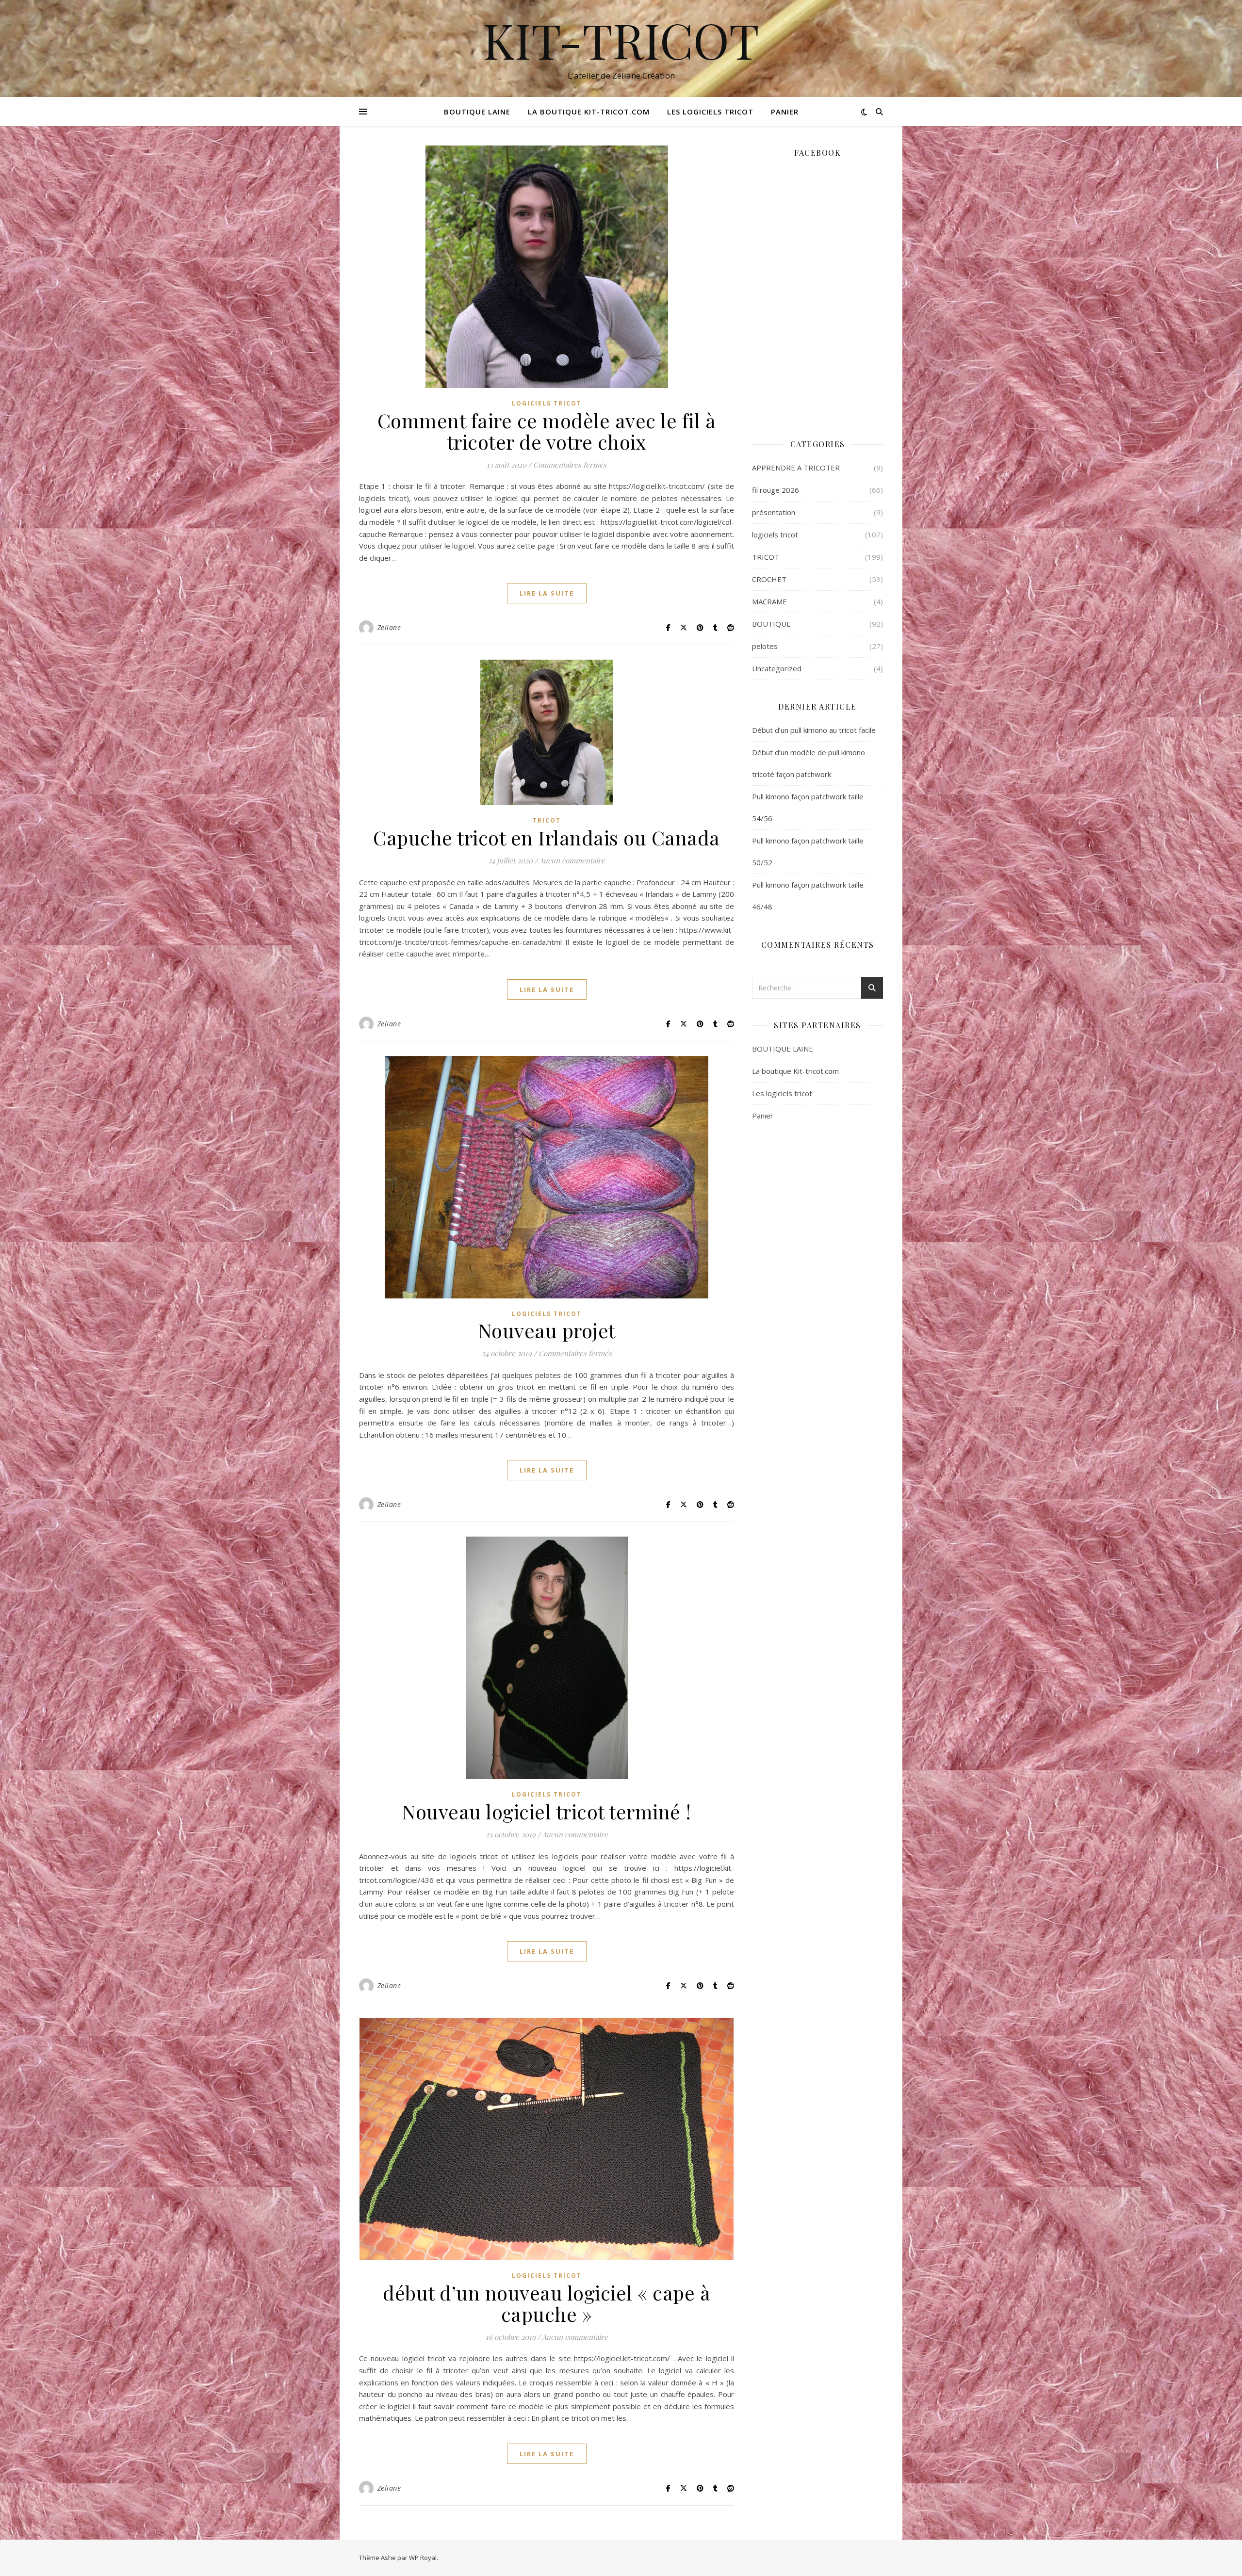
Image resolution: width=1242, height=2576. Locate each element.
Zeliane (389, 627)
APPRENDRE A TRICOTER (796, 468)
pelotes (765, 646)
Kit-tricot (621, 40)
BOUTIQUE (771, 624)
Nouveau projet (547, 1330)
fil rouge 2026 (776, 490)
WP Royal (423, 2558)
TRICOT (547, 820)
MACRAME (769, 601)
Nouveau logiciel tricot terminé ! (547, 1811)
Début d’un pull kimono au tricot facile (814, 730)
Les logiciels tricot (710, 112)
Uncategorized (777, 668)
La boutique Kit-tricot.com (589, 112)
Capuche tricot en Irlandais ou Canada (547, 837)
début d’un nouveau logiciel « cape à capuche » (547, 2303)
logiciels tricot (547, 403)
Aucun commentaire (572, 860)
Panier (785, 112)
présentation (774, 512)
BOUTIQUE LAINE (477, 112)
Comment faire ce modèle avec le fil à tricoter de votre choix (547, 431)
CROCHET (769, 579)
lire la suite (547, 593)
